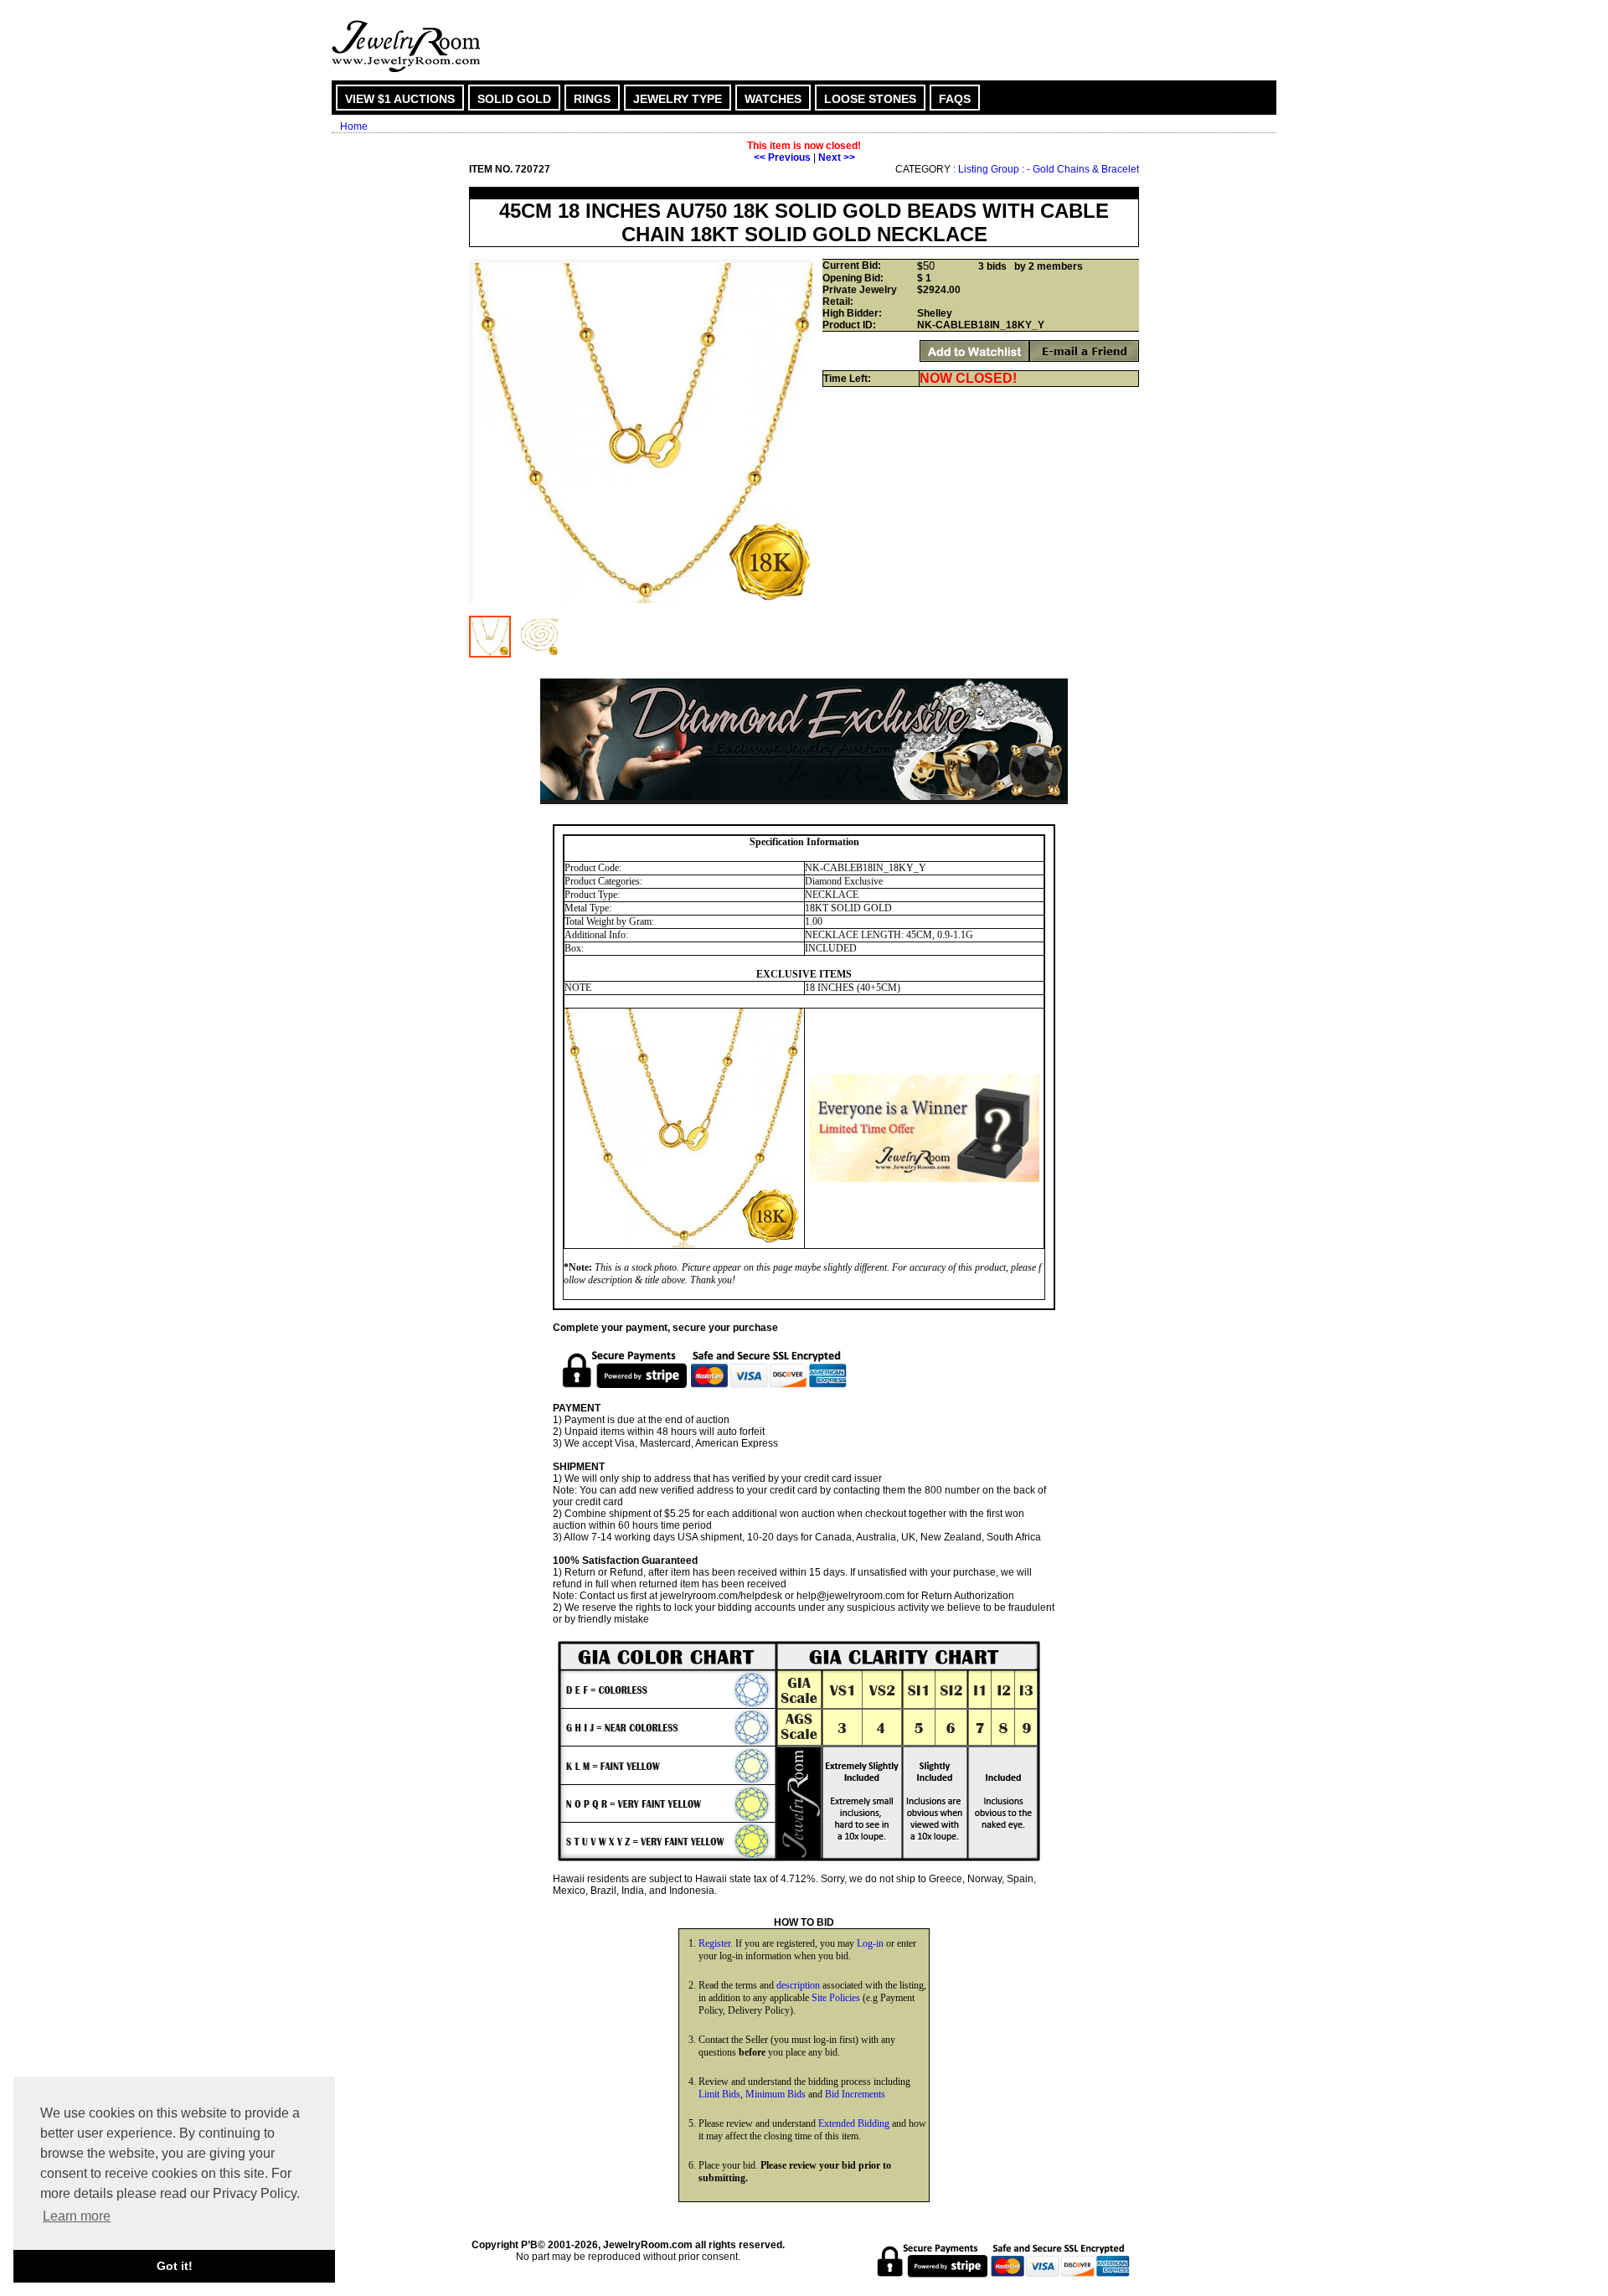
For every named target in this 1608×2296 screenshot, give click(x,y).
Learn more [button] (77, 2216)
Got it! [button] (175, 2266)
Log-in (870, 1943)
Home (354, 126)
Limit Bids (719, 2094)
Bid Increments (855, 2094)
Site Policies (836, 1998)
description (798, 1985)
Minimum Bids (776, 2094)
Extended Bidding (854, 2123)
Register (714, 1943)
